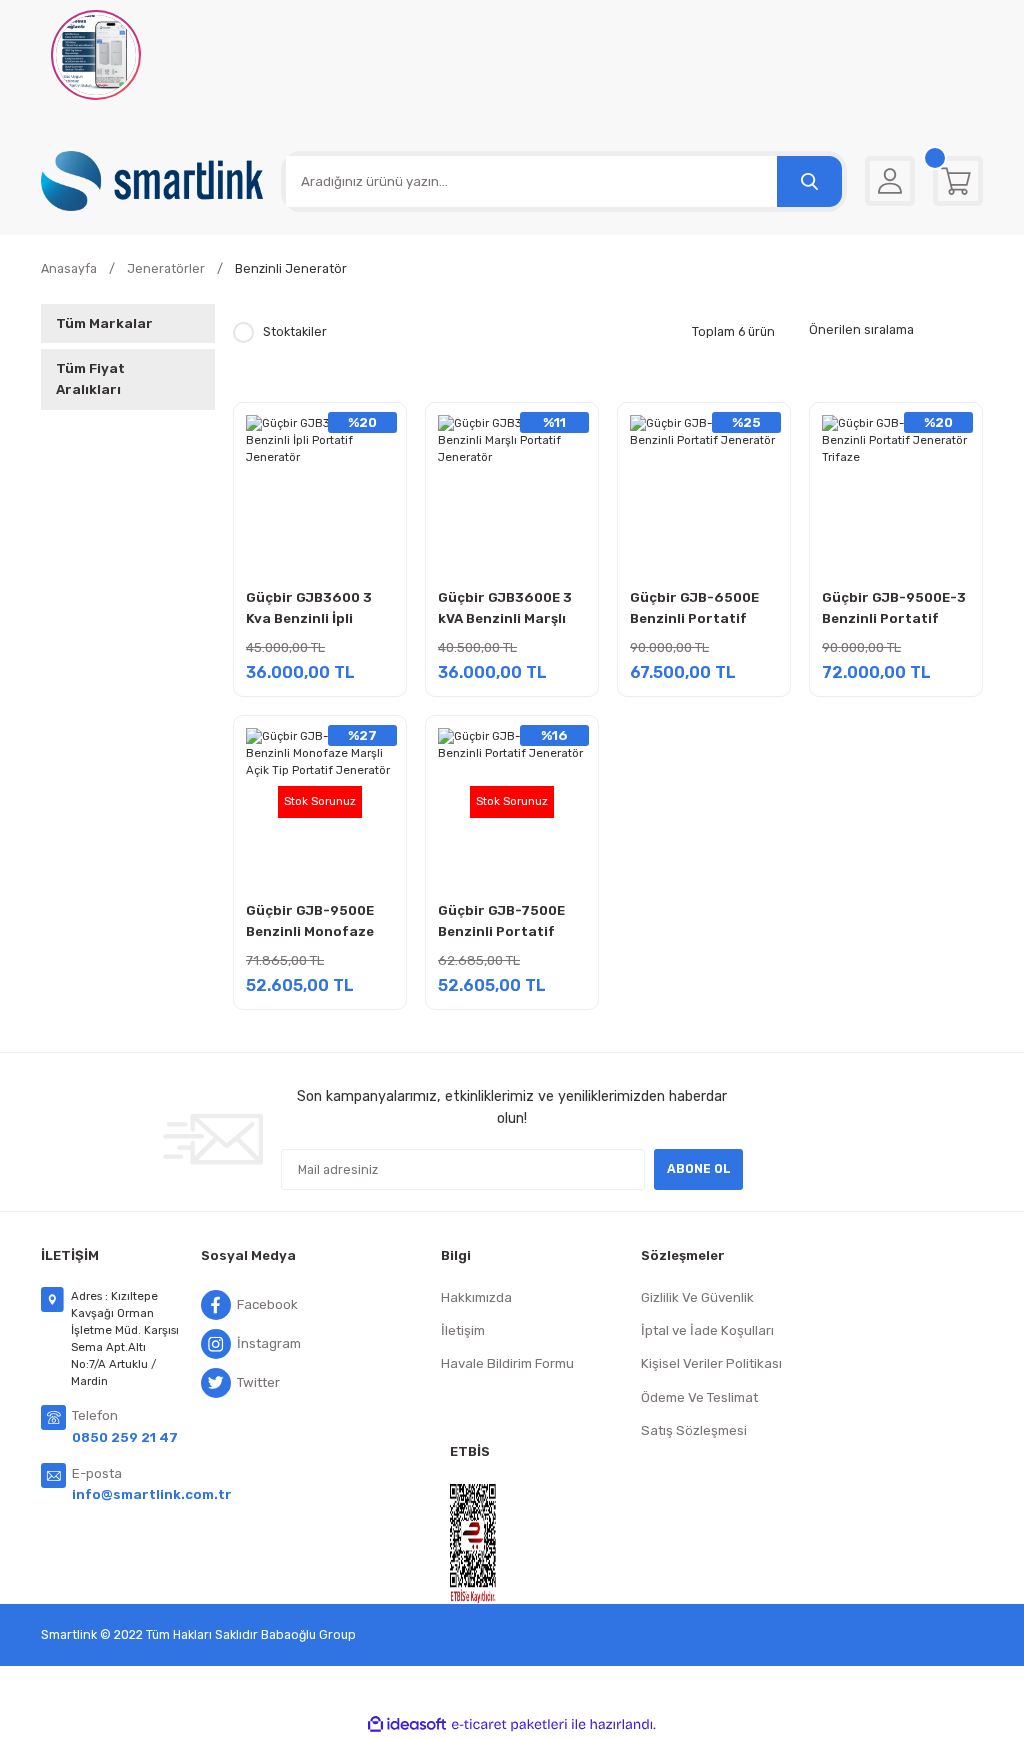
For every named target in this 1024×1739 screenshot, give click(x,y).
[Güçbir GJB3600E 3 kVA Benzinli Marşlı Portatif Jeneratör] (512, 489)
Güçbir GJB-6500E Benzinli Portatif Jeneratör (694, 610)
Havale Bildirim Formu (507, 1363)
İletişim (463, 1330)
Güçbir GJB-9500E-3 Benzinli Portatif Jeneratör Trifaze (894, 610)
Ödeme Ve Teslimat (699, 1397)
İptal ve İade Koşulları (707, 1330)
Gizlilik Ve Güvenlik (697, 1297)
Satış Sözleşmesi (694, 1430)
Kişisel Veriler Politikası (711, 1363)
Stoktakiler (295, 331)
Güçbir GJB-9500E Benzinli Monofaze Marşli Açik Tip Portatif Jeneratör (313, 923)
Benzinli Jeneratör (291, 268)
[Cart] (958, 181)
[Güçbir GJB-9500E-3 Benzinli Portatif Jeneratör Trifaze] (896, 489)
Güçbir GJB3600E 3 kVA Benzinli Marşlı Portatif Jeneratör (505, 610)
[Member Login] (890, 181)
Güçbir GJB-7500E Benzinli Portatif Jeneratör (501, 923)
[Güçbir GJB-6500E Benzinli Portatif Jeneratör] (704, 489)
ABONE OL (699, 1168)
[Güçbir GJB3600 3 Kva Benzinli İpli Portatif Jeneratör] (320, 489)
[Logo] (152, 181)
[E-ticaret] (509, 1724)
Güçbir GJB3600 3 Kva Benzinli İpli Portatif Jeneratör (313, 610)
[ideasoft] (407, 1725)
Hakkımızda (476, 1297)
